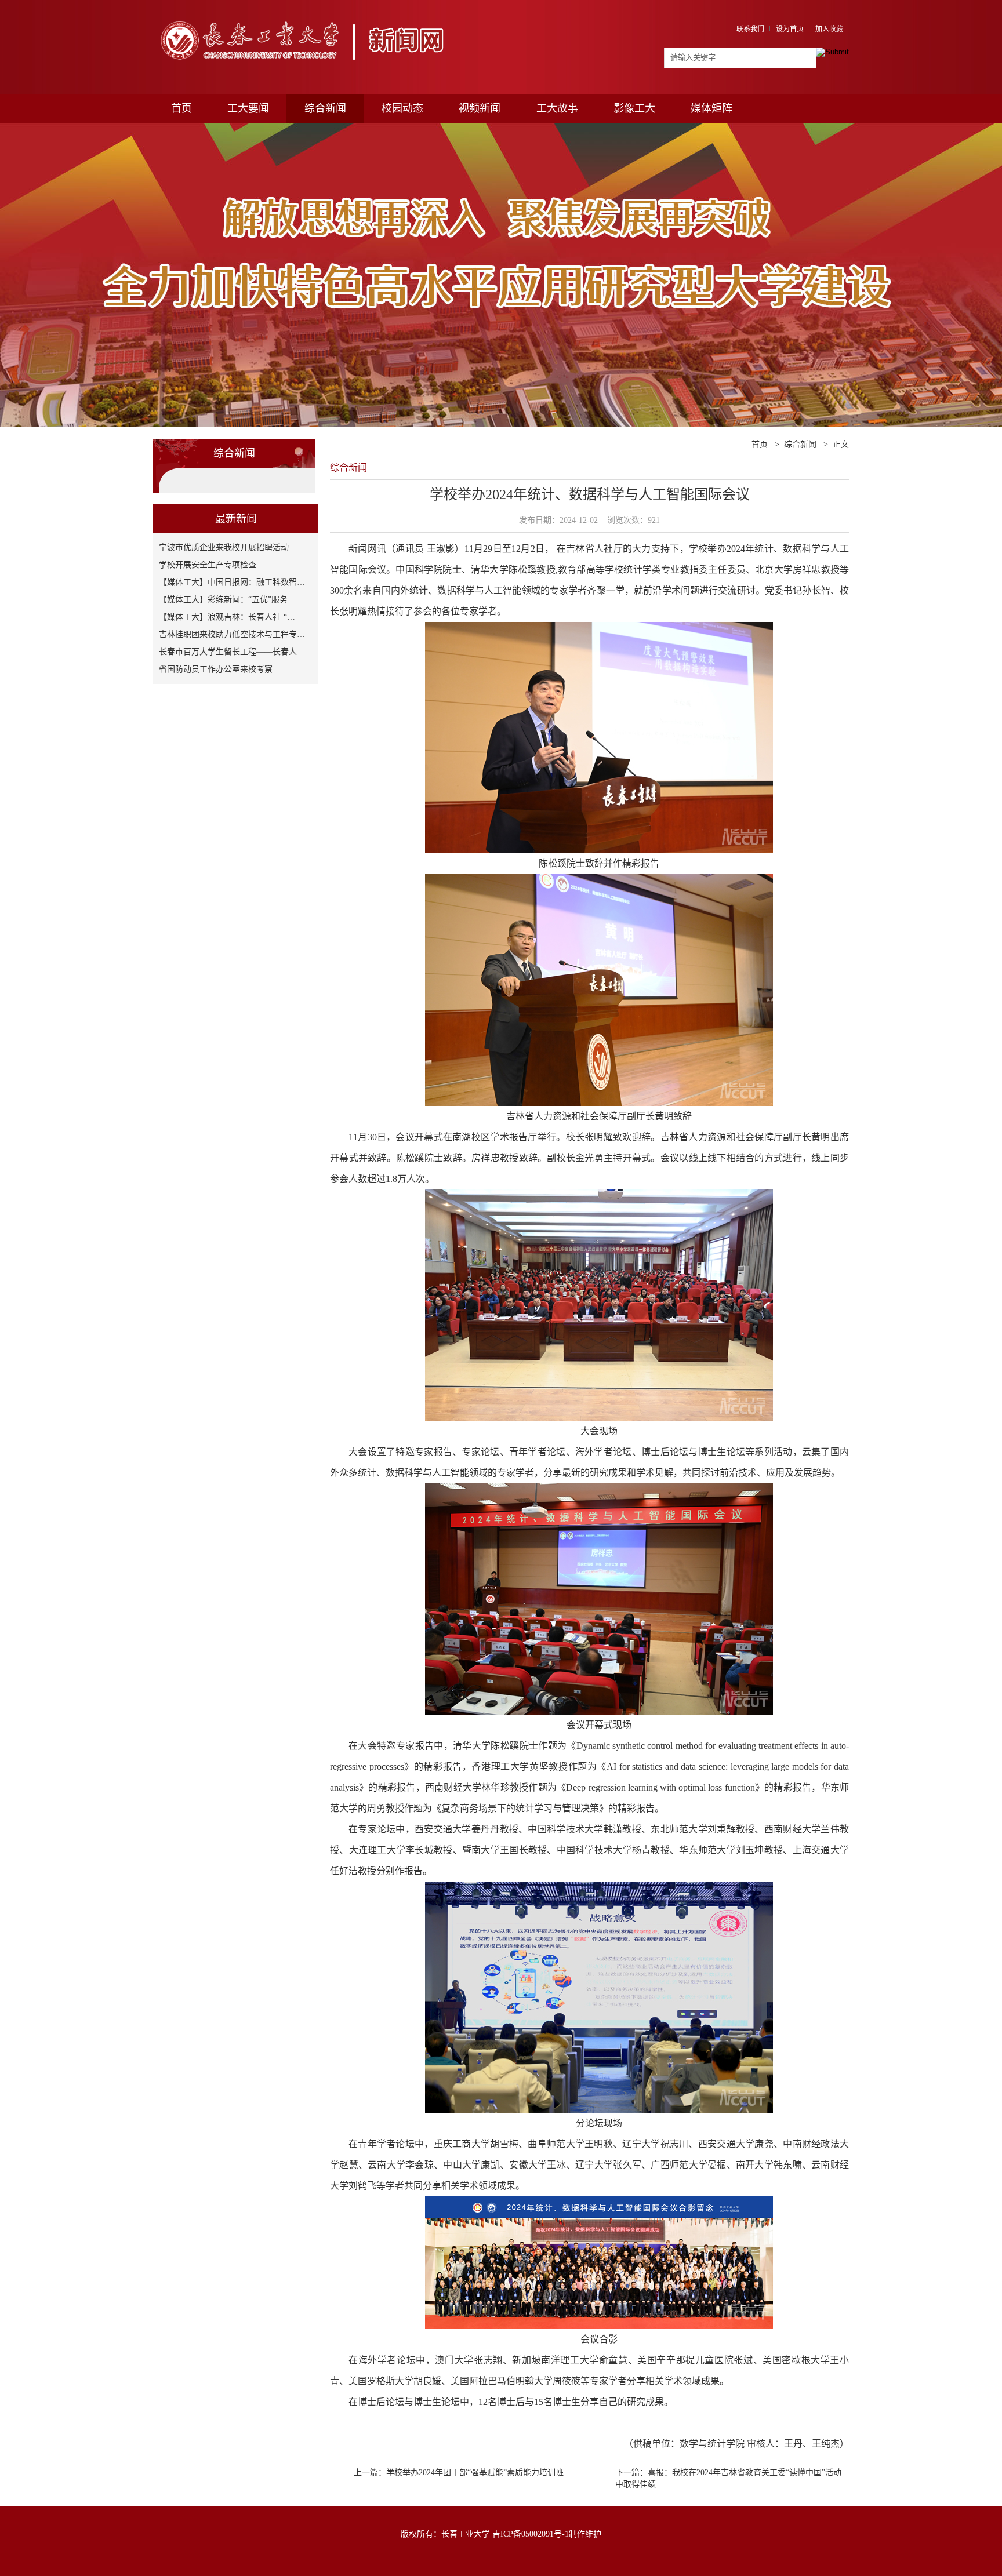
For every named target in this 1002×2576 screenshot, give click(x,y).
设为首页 (790, 29)
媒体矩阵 (711, 108)
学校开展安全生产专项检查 (208, 565)
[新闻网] (308, 16)
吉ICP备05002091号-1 (531, 2534)
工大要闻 (248, 108)
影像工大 (634, 108)
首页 (181, 108)
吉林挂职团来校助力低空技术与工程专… (232, 634)
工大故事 (557, 108)
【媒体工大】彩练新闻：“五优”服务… (227, 600)
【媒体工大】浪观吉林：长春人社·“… (227, 617)
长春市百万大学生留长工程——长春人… (232, 652)
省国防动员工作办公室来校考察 (216, 669)
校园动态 (402, 108)
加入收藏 (829, 29)
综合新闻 (325, 108)
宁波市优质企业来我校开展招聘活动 (224, 547)
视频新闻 (480, 108)
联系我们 (750, 29)
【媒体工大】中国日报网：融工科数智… (232, 582)
